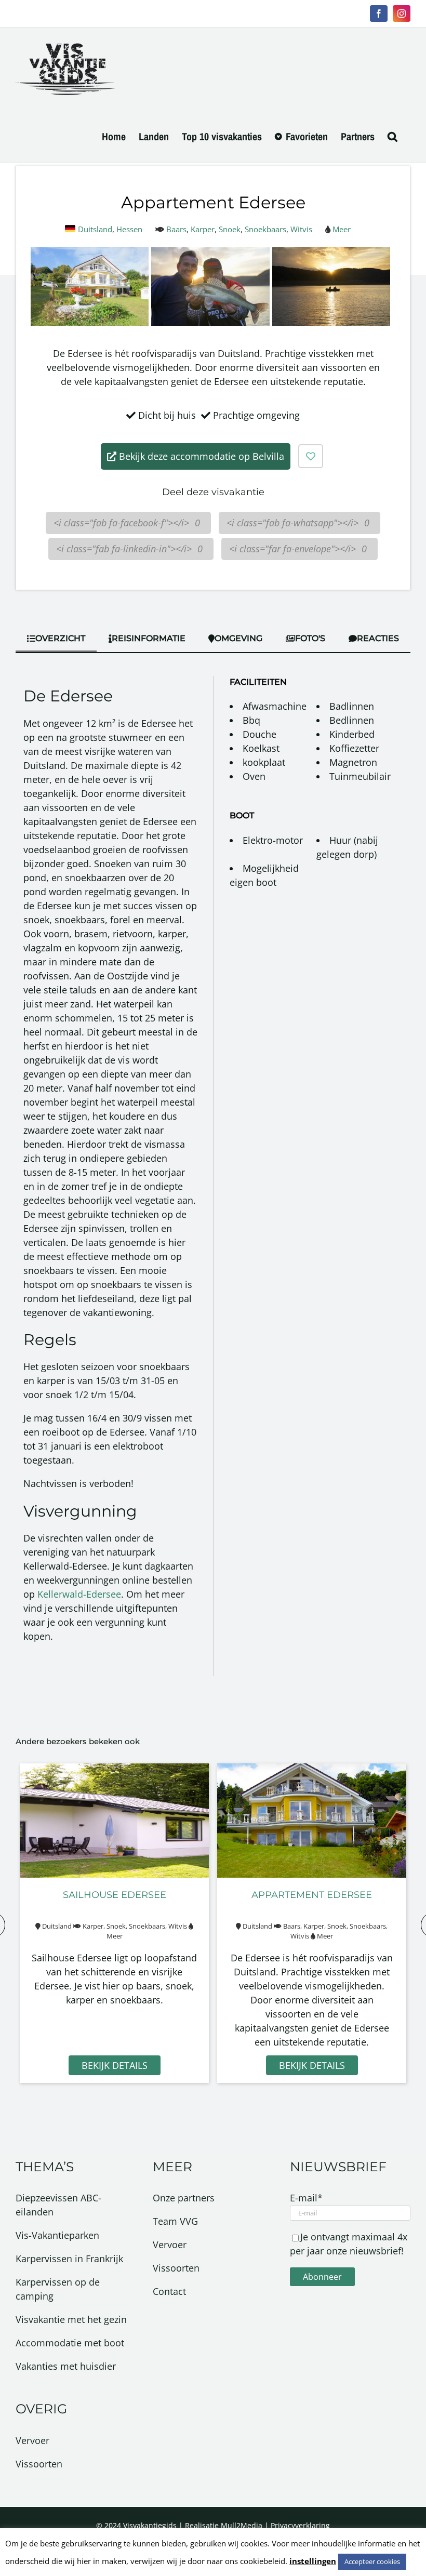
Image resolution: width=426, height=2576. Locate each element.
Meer (342, 229)
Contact (169, 2291)
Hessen (129, 229)
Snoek (230, 229)
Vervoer (32, 2440)
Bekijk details (115, 2065)
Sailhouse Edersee (115, 1895)
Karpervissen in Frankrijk (69, 2259)
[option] (114, 1923)
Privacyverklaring (300, 2525)
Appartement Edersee (312, 1895)
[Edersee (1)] (210, 254)
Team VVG (175, 2221)
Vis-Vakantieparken (57, 2235)
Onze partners (184, 2198)
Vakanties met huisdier (66, 2366)
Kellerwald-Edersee (79, 1594)
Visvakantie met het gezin (71, 2319)
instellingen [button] (313, 2561)
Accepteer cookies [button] (372, 2561)
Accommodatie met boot (70, 2343)
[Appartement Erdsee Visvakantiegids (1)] (90, 254)
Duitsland (95, 229)
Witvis (301, 229)
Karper (203, 229)
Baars (176, 229)
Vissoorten (39, 2464)
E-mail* (306, 2198)
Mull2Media (242, 2525)
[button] (392, 137)
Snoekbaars (265, 229)
